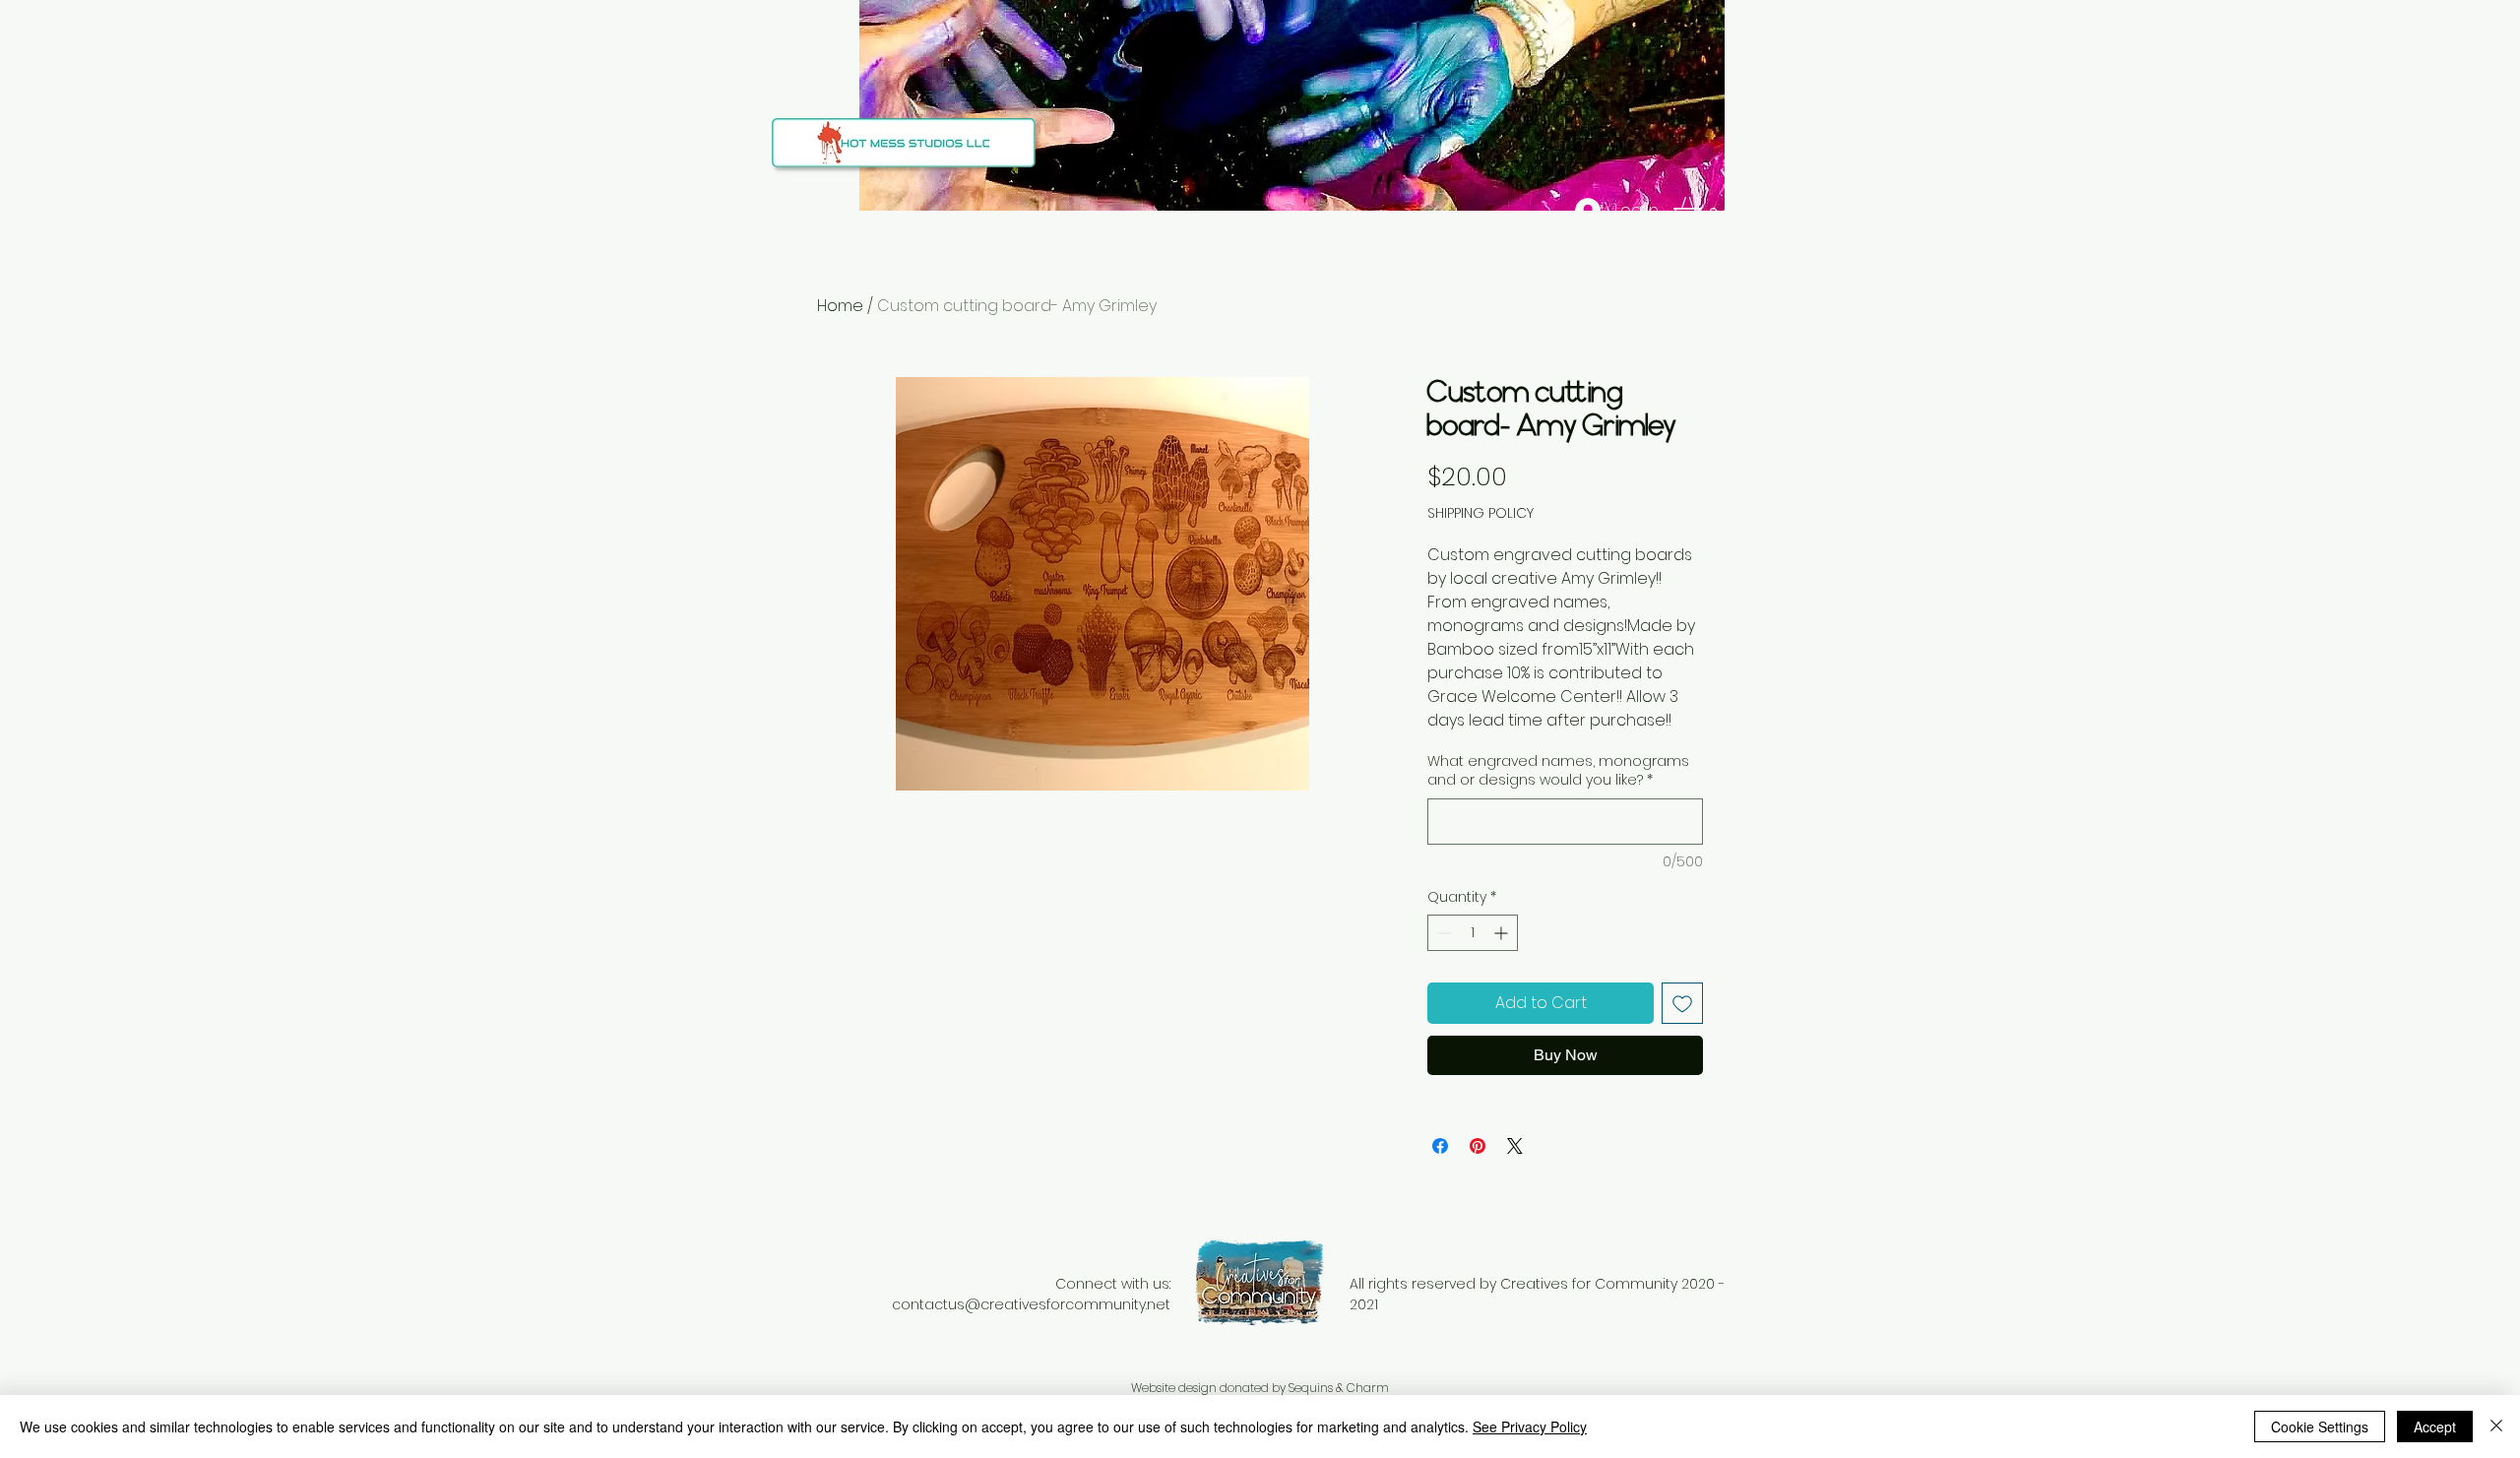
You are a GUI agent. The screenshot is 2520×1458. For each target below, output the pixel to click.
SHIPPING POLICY (1480, 513)
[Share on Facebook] (1440, 1146)
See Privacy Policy (1530, 1426)
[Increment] (1503, 933)
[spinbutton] (1473, 933)
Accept (2435, 1426)
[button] (1703, 211)
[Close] (2496, 1426)
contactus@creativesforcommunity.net (1031, 1304)
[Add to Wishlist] (1682, 1003)
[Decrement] (1443, 933)
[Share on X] (1515, 1146)
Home (840, 306)
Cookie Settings (2320, 1426)
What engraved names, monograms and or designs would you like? (1558, 771)
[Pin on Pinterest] (1478, 1146)
